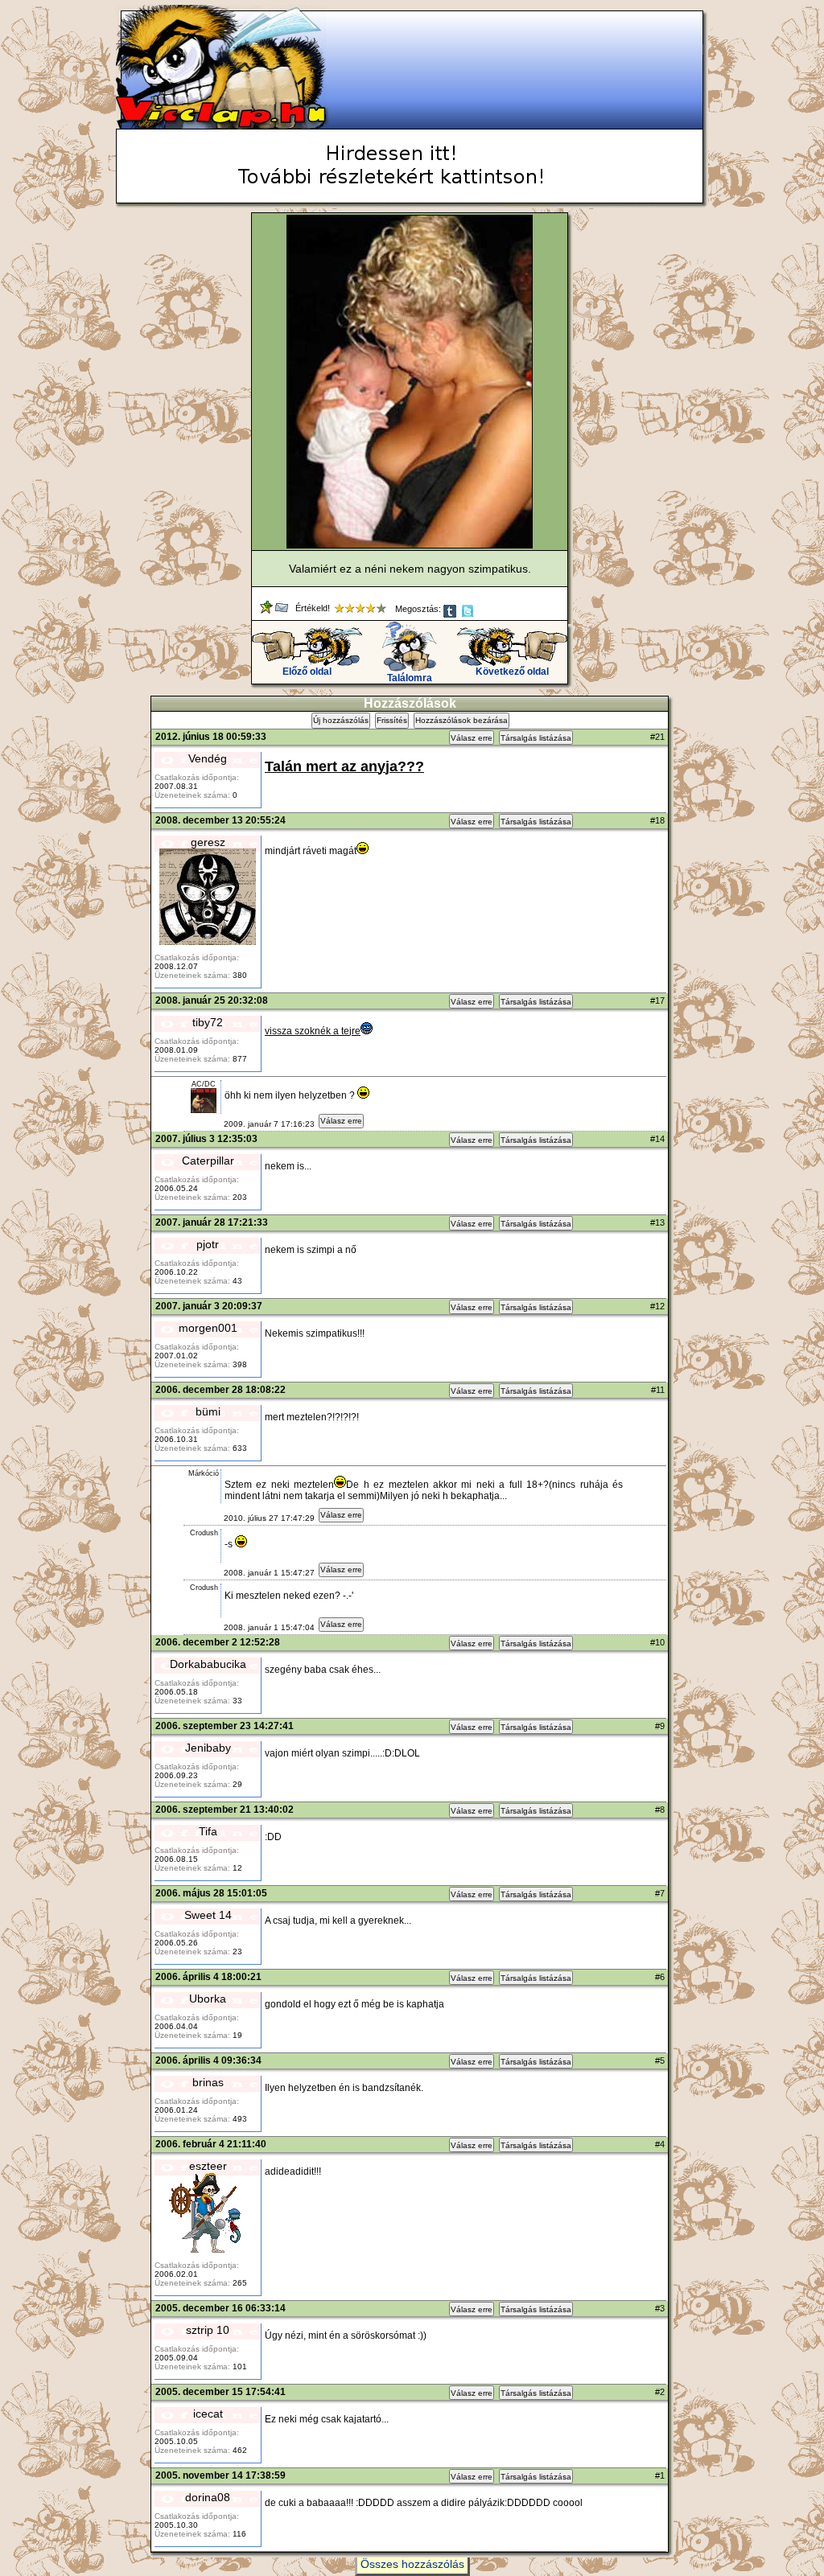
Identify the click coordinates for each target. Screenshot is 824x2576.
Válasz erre (472, 738)
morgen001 (208, 1328)
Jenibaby (208, 1748)
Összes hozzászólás (412, 2564)
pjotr (208, 1244)
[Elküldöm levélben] (283, 610)
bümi (208, 1411)
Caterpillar (208, 1161)
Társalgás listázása (536, 738)
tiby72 (208, 1022)
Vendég (208, 758)
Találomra (410, 678)
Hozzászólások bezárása (461, 720)
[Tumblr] (451, 614)
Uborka (208, 1999)
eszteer (208, 2166)
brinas (208, 2082)
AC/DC (204, 1084)
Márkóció (204, 1473)
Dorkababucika (208, 1664)
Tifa (208, 1831)
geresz (208, 842)
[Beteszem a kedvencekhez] (268, 610)
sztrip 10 (208, 2330)
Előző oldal (307, 672)
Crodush (204, 1533)
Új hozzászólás (341, 720)
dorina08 (208, 2497)
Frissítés (392, 720)
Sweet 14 (208, 1915)
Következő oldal (512, 672)
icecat (208, 2414)
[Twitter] (469, 614)
